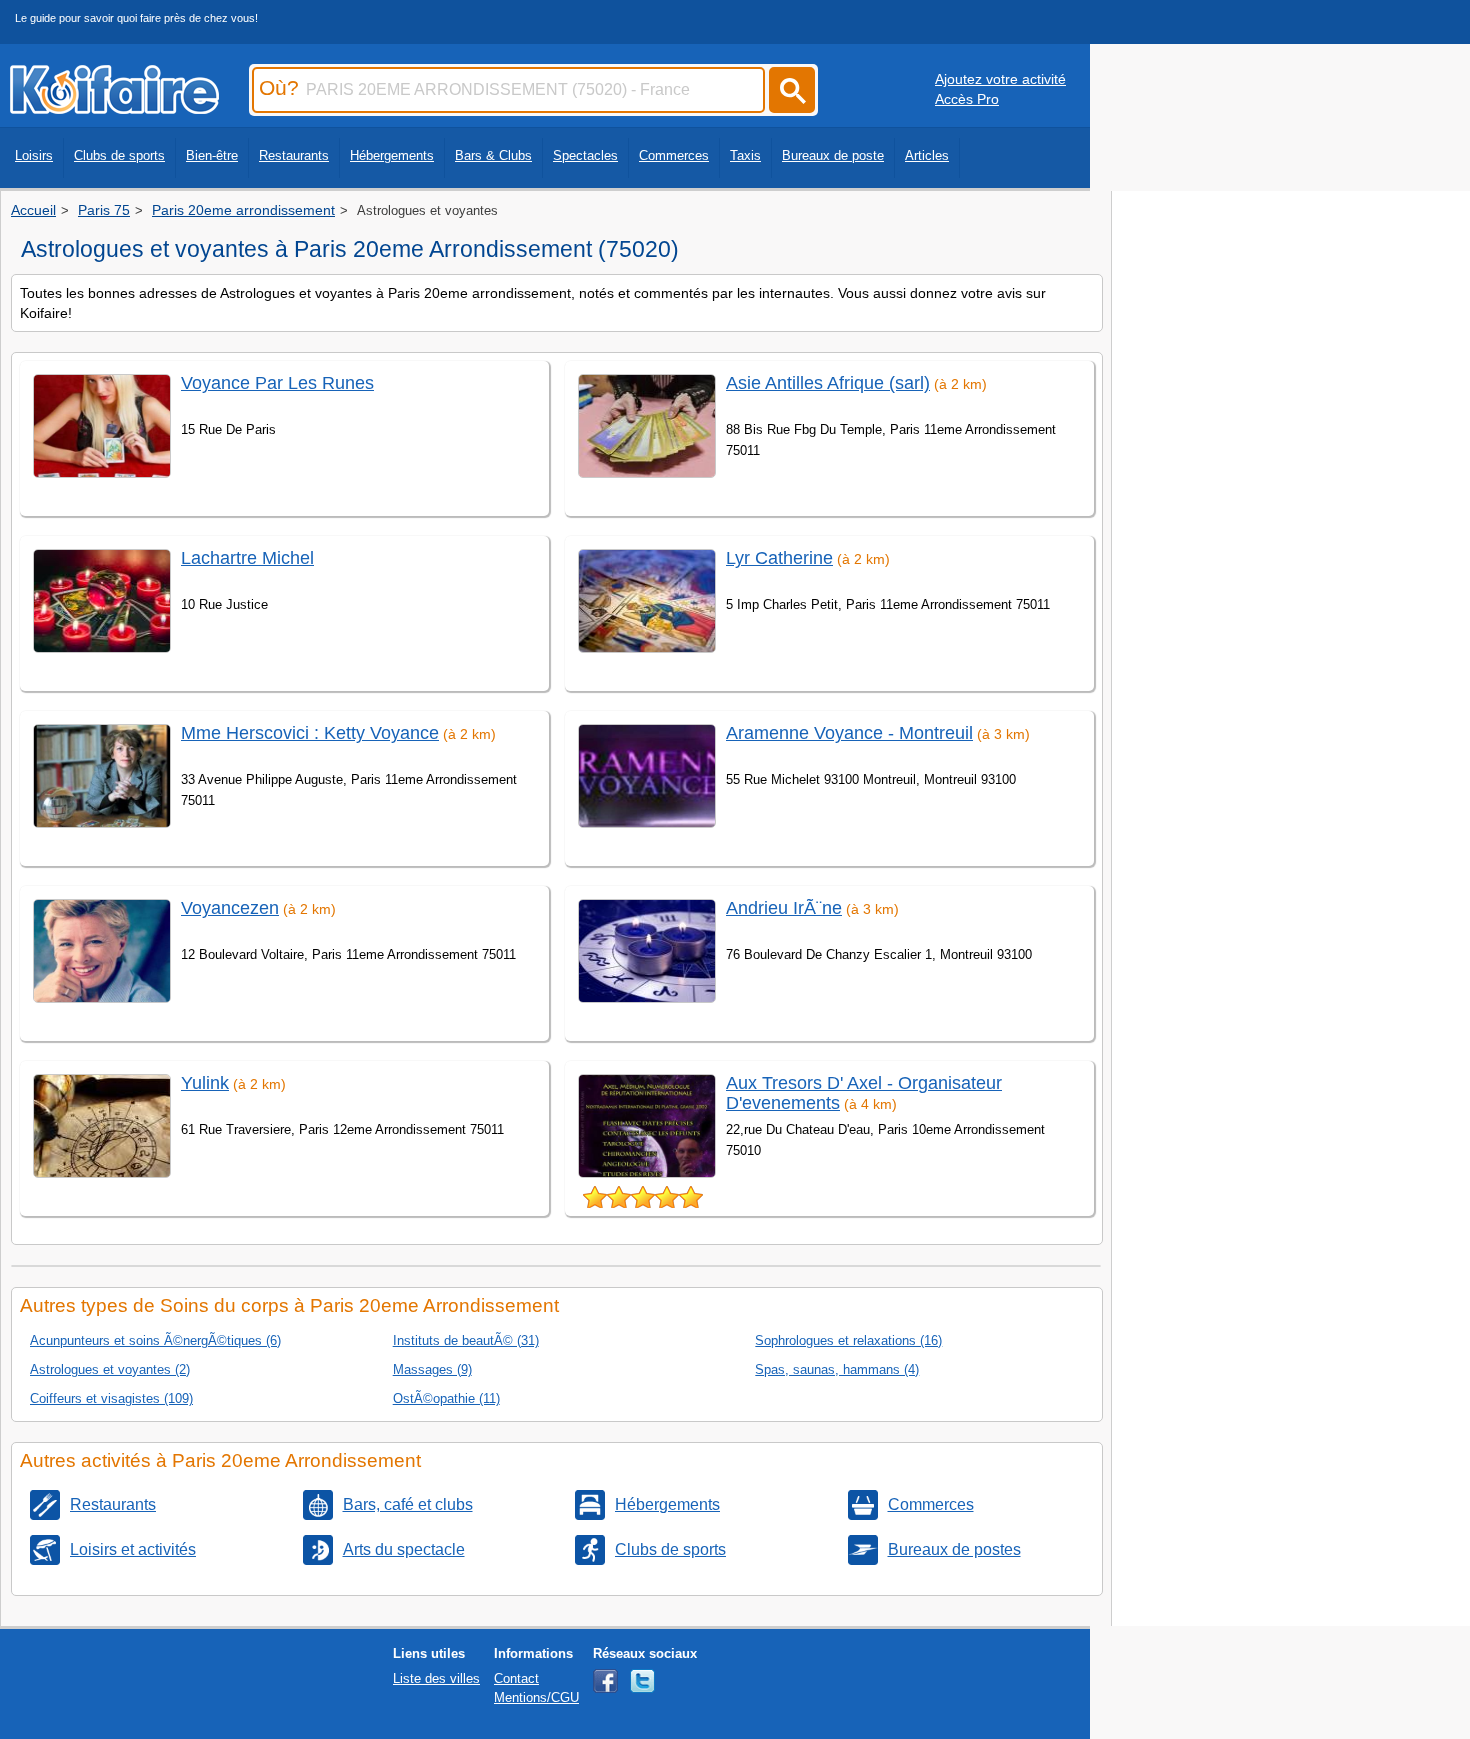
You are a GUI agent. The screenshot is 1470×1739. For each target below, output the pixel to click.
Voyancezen (230, 908)
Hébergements (392, 155)
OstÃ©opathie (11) (446, 1398)
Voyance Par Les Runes (277, 383)
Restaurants (294, 155)
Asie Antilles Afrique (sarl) (828, 383)
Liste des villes (436, 1678)
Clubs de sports (119, 155)
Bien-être (212, 155)
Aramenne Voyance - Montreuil (849, 733)
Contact (516, 1678)
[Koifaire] (114, 108)
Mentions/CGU (536, 1697)
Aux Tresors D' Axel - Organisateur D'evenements (864, 1092)
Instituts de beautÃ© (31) (466, 1340)
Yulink (205, 1083)
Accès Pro (967, 99)
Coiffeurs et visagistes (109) (111, 1398)
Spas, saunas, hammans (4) (837, 1369)
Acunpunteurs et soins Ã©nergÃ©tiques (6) (155, 1340)
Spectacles (585, 155)
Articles (927, 155)
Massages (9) (432, 1369)
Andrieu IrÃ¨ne (784, 908)
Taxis (745, 155)
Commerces (674, 155)
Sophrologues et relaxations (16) (848, 1340)
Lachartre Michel (247, 558)
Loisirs (34, 155)
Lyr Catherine (779, 558)
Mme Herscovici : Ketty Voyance (310, 733)
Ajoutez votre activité (1000, 79)
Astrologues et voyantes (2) (110, 1369)
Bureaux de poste (833, 155)
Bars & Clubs (493, 155)
